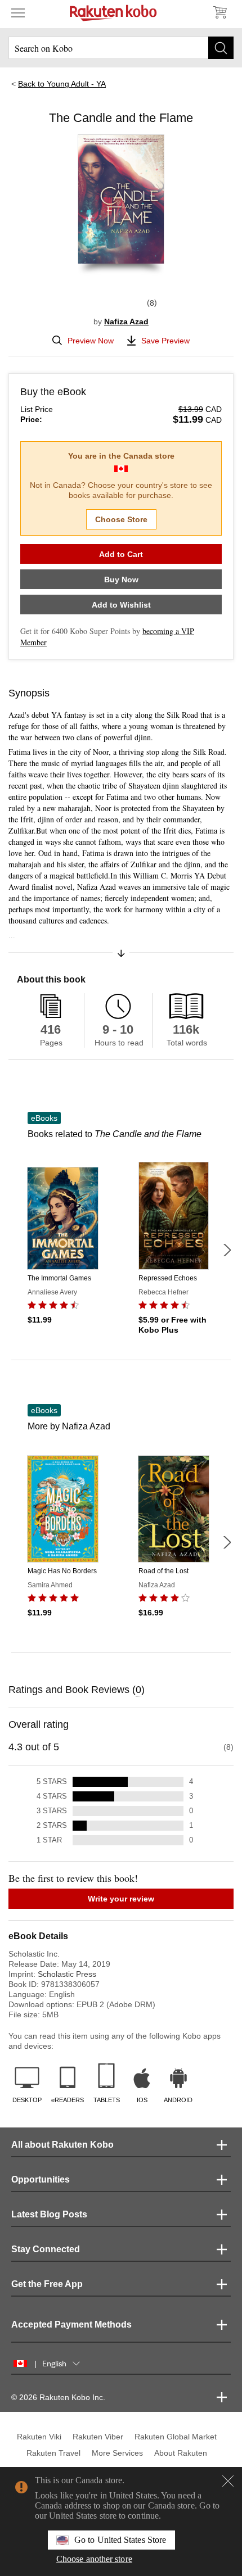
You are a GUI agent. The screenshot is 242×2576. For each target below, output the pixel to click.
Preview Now (91, 341)
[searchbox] (121, 48)
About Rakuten (181, 2453)
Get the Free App (47, 2284)
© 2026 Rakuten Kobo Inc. (58, 2397)
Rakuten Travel (53, 2453)
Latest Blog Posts (49, 2214)
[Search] (221, 48)
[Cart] (219, 12)
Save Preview (165, 341)
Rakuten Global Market (176, 2437)
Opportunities (41, 2179)
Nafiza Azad (126, 322)
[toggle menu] (18, 12)
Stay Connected (46, 2249)
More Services (117, 2453)
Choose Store (121, 519)
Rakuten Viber (98, 2437)
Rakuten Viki (39, 2437)
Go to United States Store (120, 2540)
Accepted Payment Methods (71, 2324)
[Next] (227, 1250)
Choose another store (94, 2559)
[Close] (228, 2481)
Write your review (121, 1899)
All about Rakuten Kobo (62, 2145)
